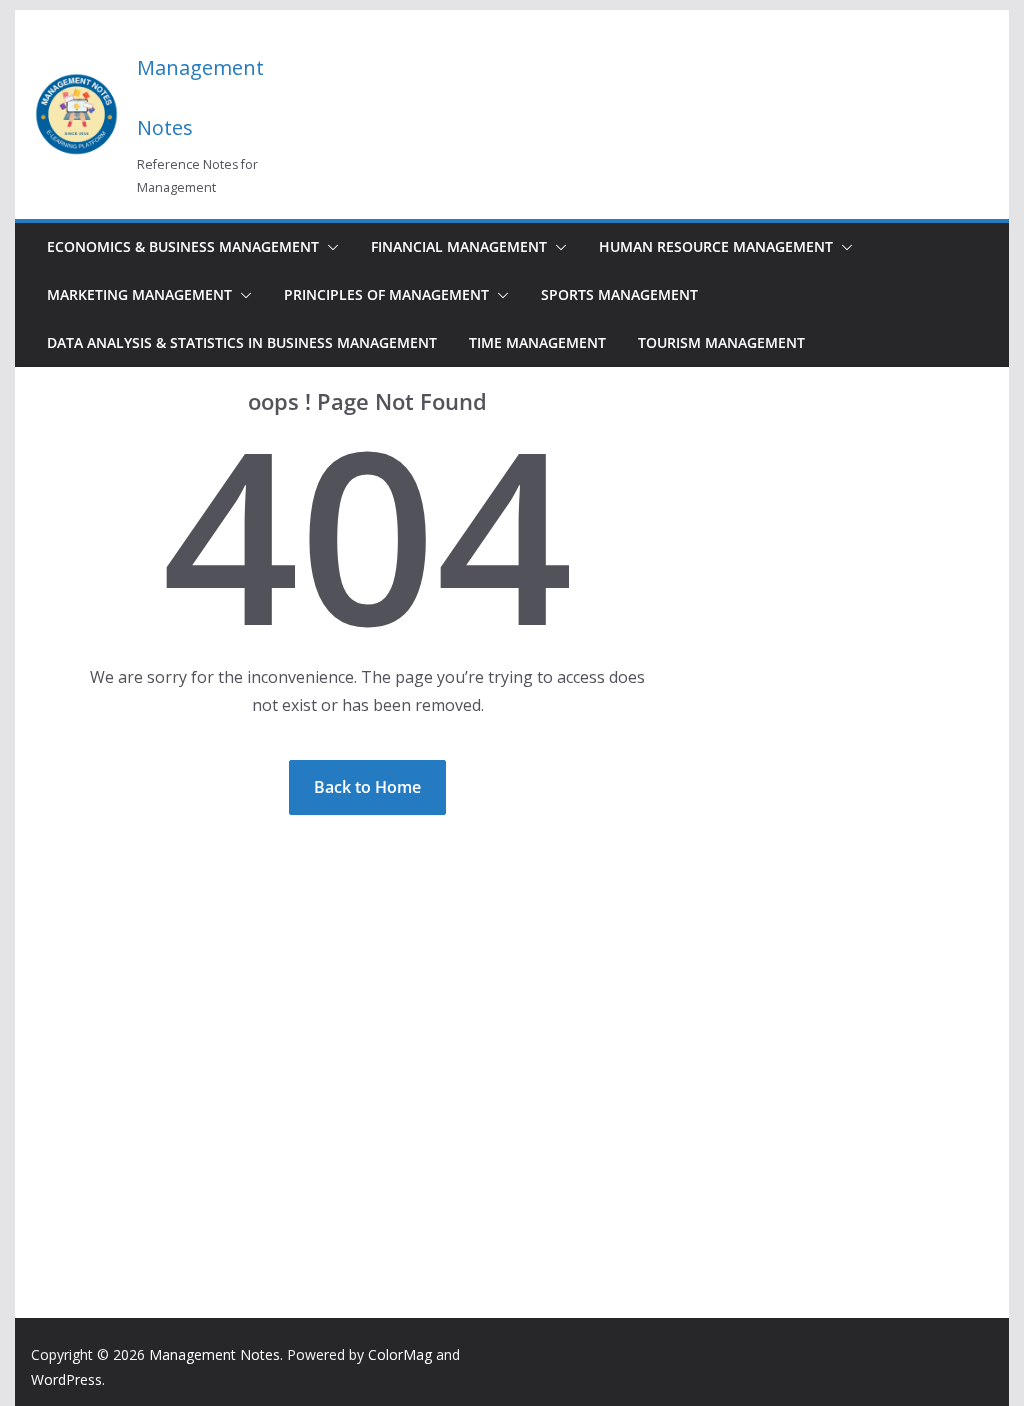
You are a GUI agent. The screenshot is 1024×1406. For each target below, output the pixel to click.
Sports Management (619, 294)
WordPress (66, 1379)
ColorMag (400, 1354)
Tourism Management (721, 342)
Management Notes (214, 1354)
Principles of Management (386, 294)
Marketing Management (139, 294)
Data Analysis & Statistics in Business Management (242, 342)
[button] (329, 247)
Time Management (537, 342)
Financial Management (459, 246)
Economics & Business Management (183, 246)
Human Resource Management (716, 246)
